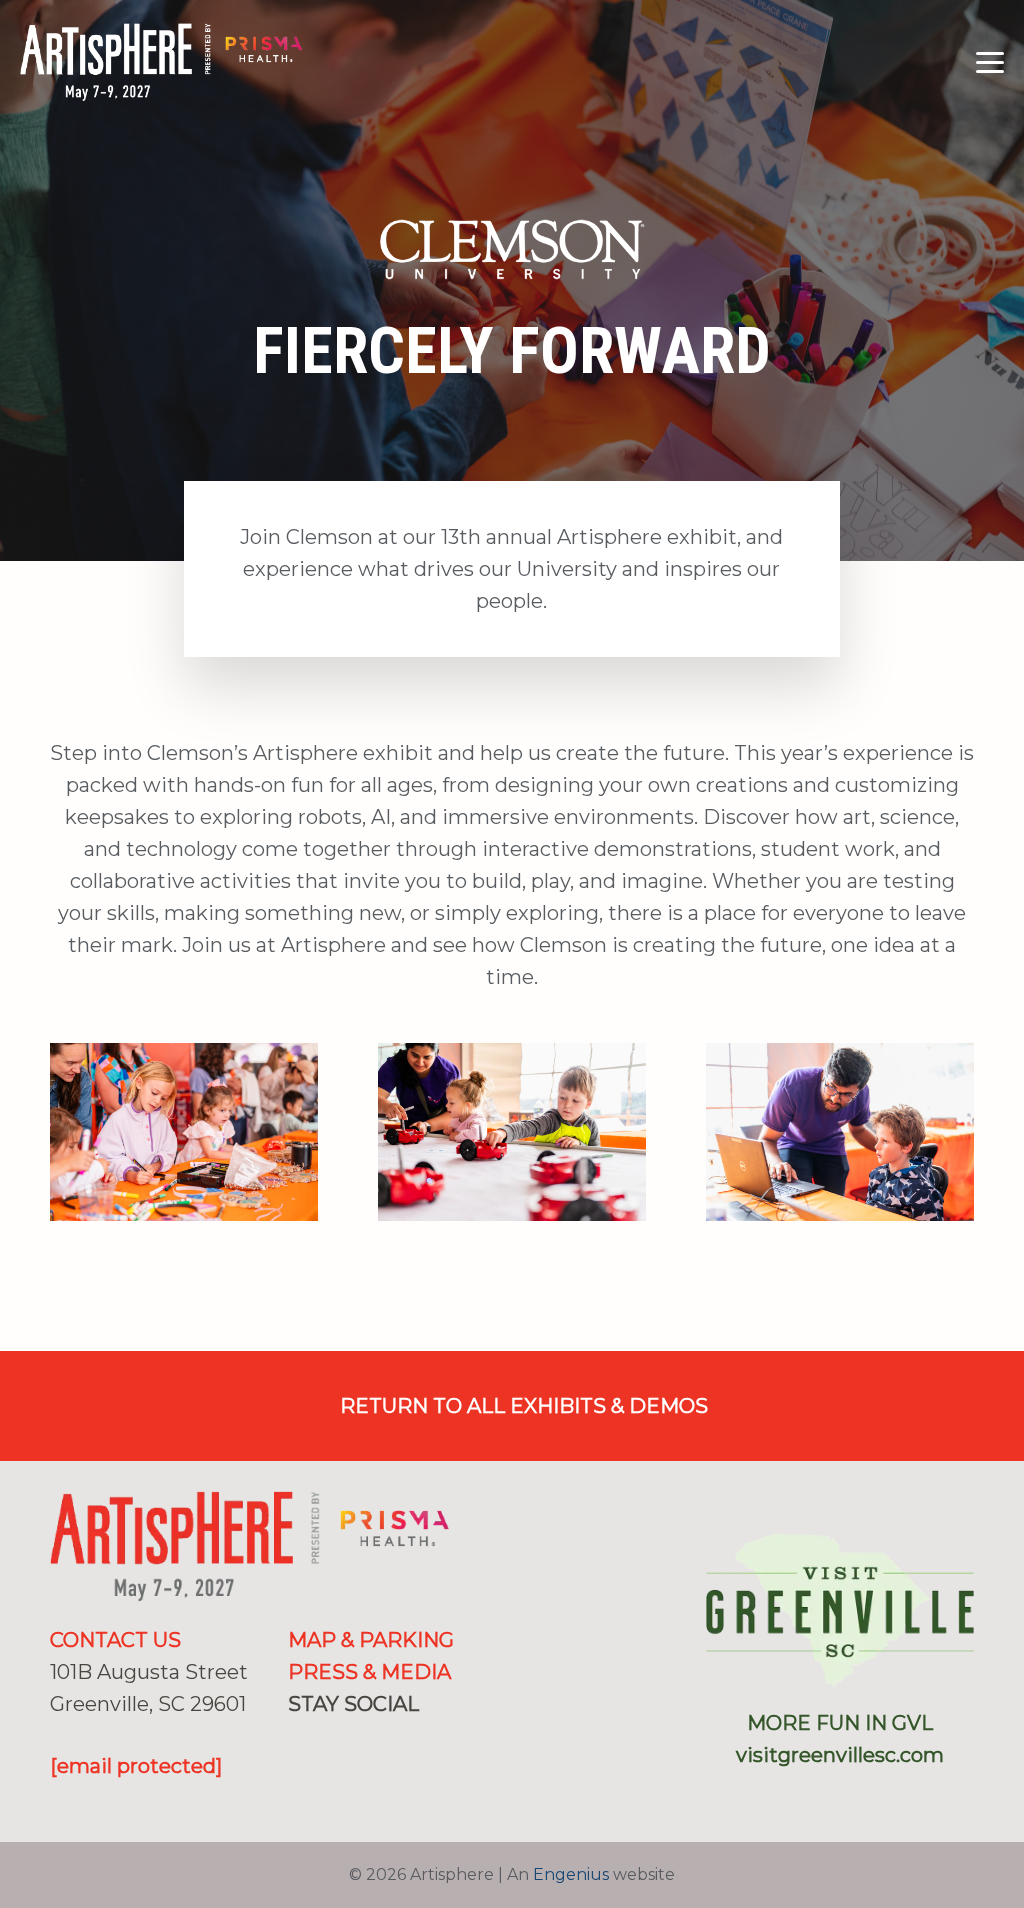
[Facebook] (296, 1739)
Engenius (571, 1874)
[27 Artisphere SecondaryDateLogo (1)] (161, 63)
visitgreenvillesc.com (840, 1755)
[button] (990, 63)
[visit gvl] (840, 1610)
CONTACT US (115, 1640)
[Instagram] (328, 1740)
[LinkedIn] (361, 1739)
